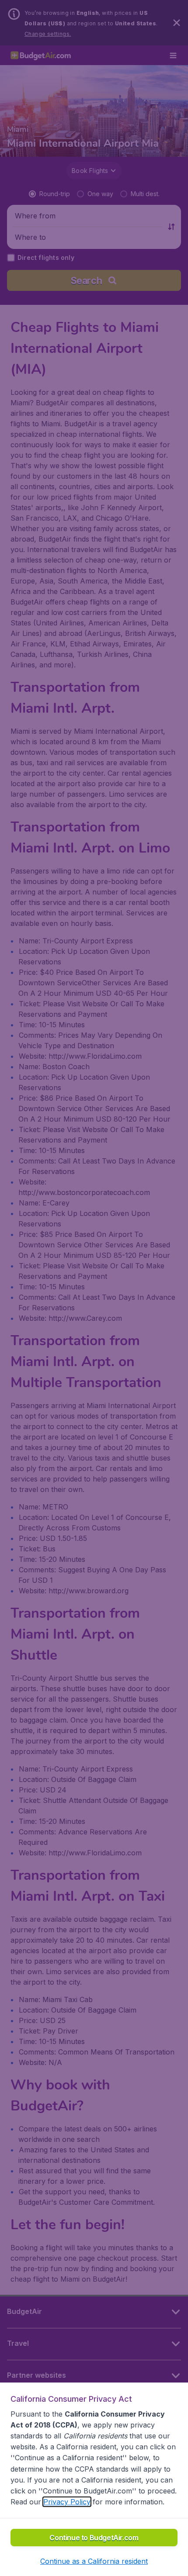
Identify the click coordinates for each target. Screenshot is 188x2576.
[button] (94, 2561)
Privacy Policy (67, 2502)
